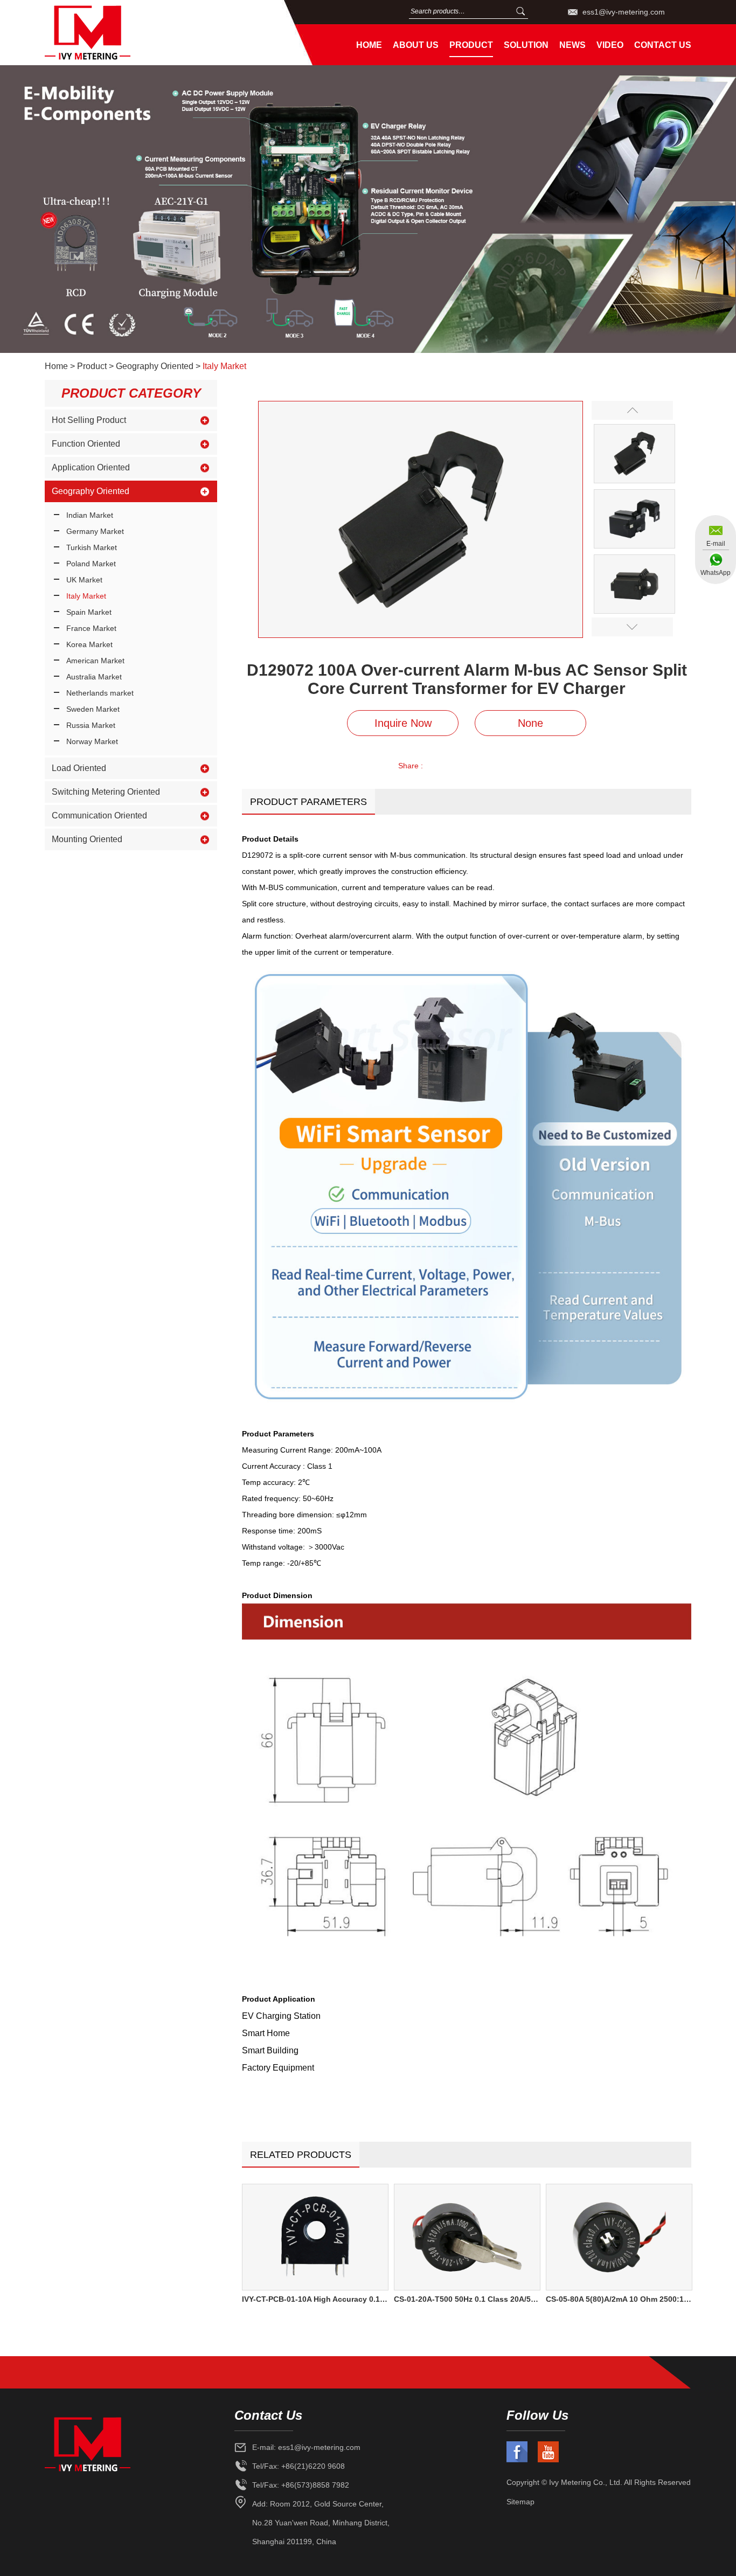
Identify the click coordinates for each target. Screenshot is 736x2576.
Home (369, 45)
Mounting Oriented (87, 839)
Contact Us (663, 45)
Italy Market (224, 366)
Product (471, 45)
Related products (301, 2155)
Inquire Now (403, 723)
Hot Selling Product (89, 420)
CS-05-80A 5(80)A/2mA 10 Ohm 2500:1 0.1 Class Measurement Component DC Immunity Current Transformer (619, 2299)
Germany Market (95, 531)
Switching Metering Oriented (106, 792)
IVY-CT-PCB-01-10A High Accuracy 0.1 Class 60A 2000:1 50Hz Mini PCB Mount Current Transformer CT (315, 2299)
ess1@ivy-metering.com (624, 12)
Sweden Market (93, 709)
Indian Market (90, 515)
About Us (416, 45)
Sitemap (520, 2502)
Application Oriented (91, 467)
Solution (526, 45)
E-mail (716, 544)
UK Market (84, 580)
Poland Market (91, 564)
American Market (95, 661)
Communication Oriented (99, 815)
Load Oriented (79, 768)
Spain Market (89, 612)
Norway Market (92, 741)
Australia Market (94, 677)
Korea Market (89, 644)
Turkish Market (92, 547)
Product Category (131, 393)
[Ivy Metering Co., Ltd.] (157, 33)
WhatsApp (716, 573)
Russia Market (91, 725)
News (572, 45)
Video (610, 45)
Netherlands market (100, 693)
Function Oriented (86, 444)
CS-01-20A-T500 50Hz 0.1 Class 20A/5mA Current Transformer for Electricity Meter (467, 2299)
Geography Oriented (155, 366)
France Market (91, 628)
